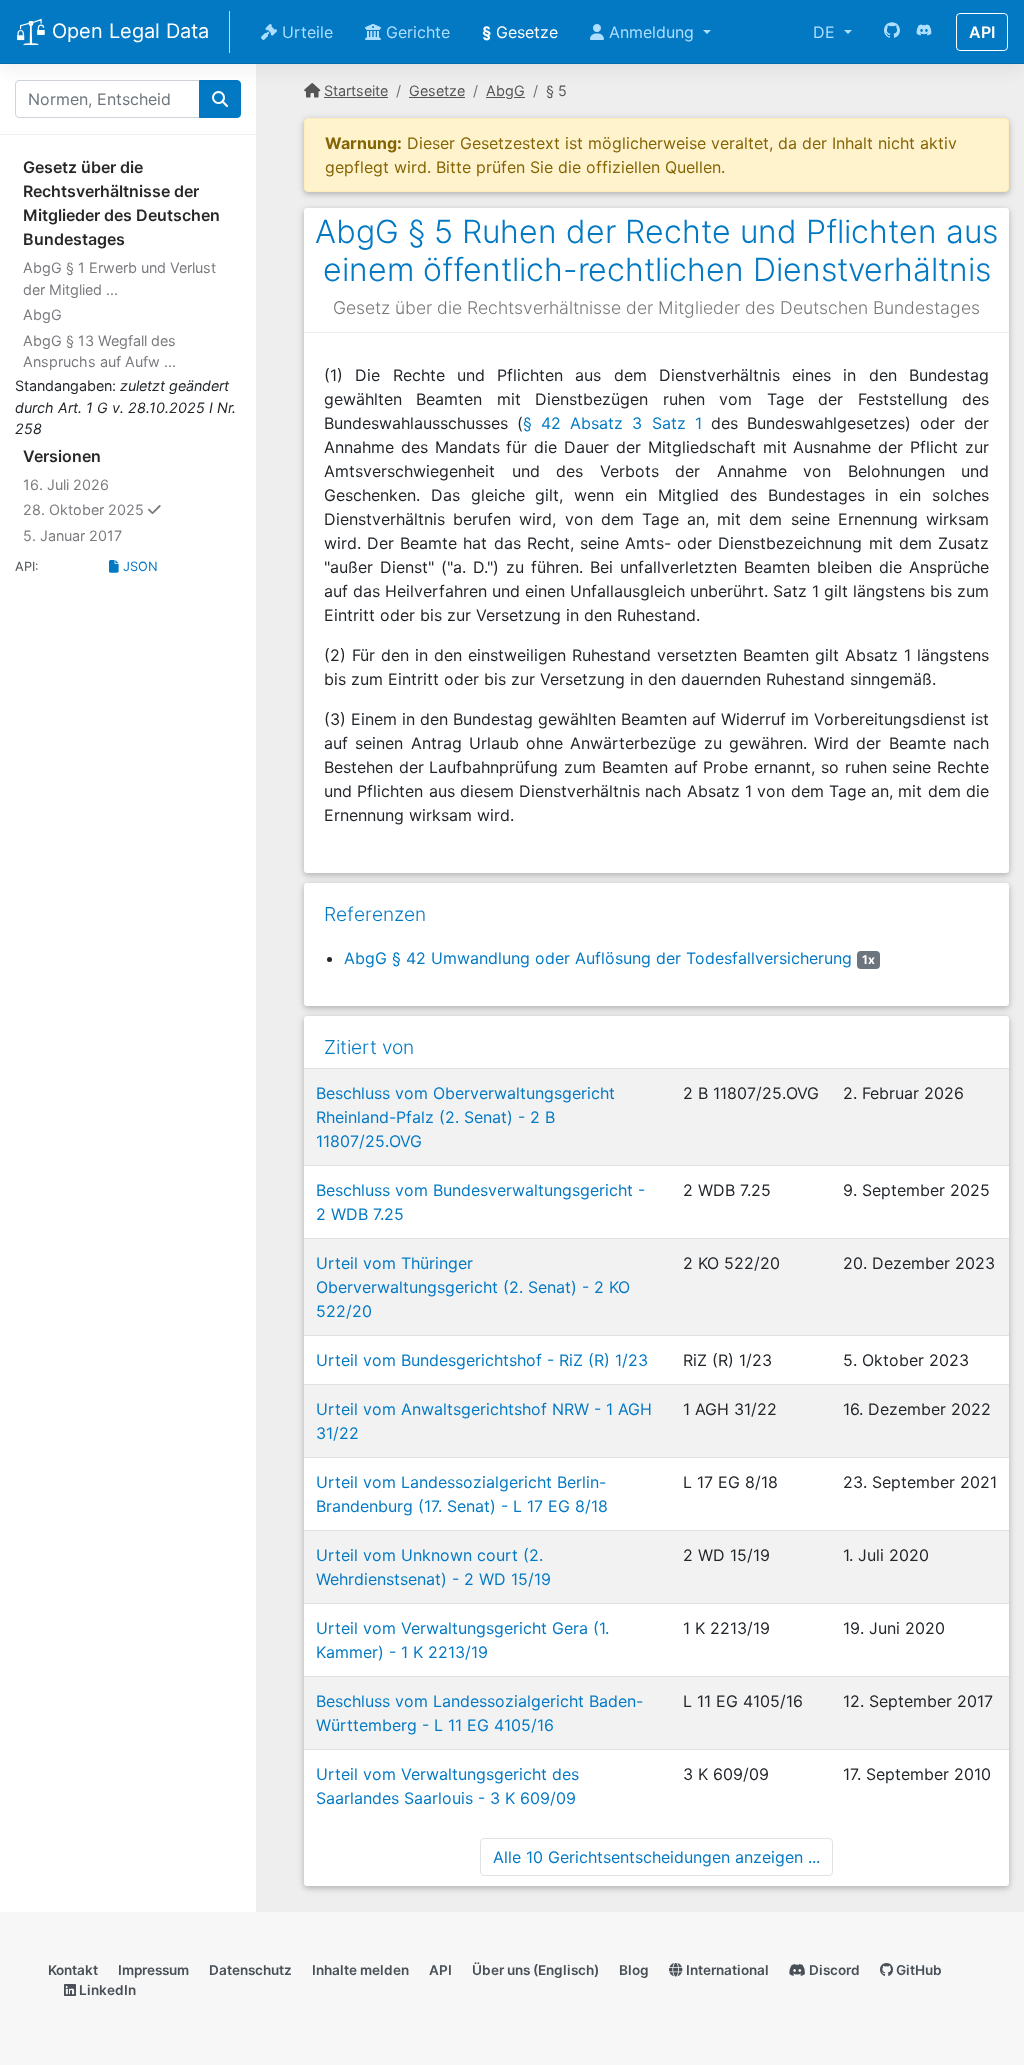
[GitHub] (892, 32)
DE (826, 32)
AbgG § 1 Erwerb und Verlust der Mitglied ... (119, 278)
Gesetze (520, 32)
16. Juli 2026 (66, 484)
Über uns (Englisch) (535, 1970)
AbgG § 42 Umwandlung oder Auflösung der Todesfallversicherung (598, 958)
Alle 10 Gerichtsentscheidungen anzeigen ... (656, 1857)
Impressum (153, 1970)
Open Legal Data (127, 31)
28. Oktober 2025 (130, 509)
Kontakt (73, 1970)
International (726, 1970)
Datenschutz (250, 1970)
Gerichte (415, 32)
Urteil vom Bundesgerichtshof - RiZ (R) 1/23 (482, 1360)
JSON (138, 566)
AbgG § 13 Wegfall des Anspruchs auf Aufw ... (99, 351)
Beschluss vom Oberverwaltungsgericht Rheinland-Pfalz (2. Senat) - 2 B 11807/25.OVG (465, 1117)
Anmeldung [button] (651, 32)
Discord (833, 1970)
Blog (634, 1970)
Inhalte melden (360, 1970)
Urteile (305, 32)
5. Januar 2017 (72, 535)
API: (27, 566)
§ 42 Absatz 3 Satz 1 (612, 423)
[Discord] (924, 32)
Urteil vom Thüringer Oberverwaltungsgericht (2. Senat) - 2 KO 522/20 (473, 1287)
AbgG (42, 314)
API (982, 32)
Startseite (356, 90)
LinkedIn (106, 1990)
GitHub (917, 1970)
